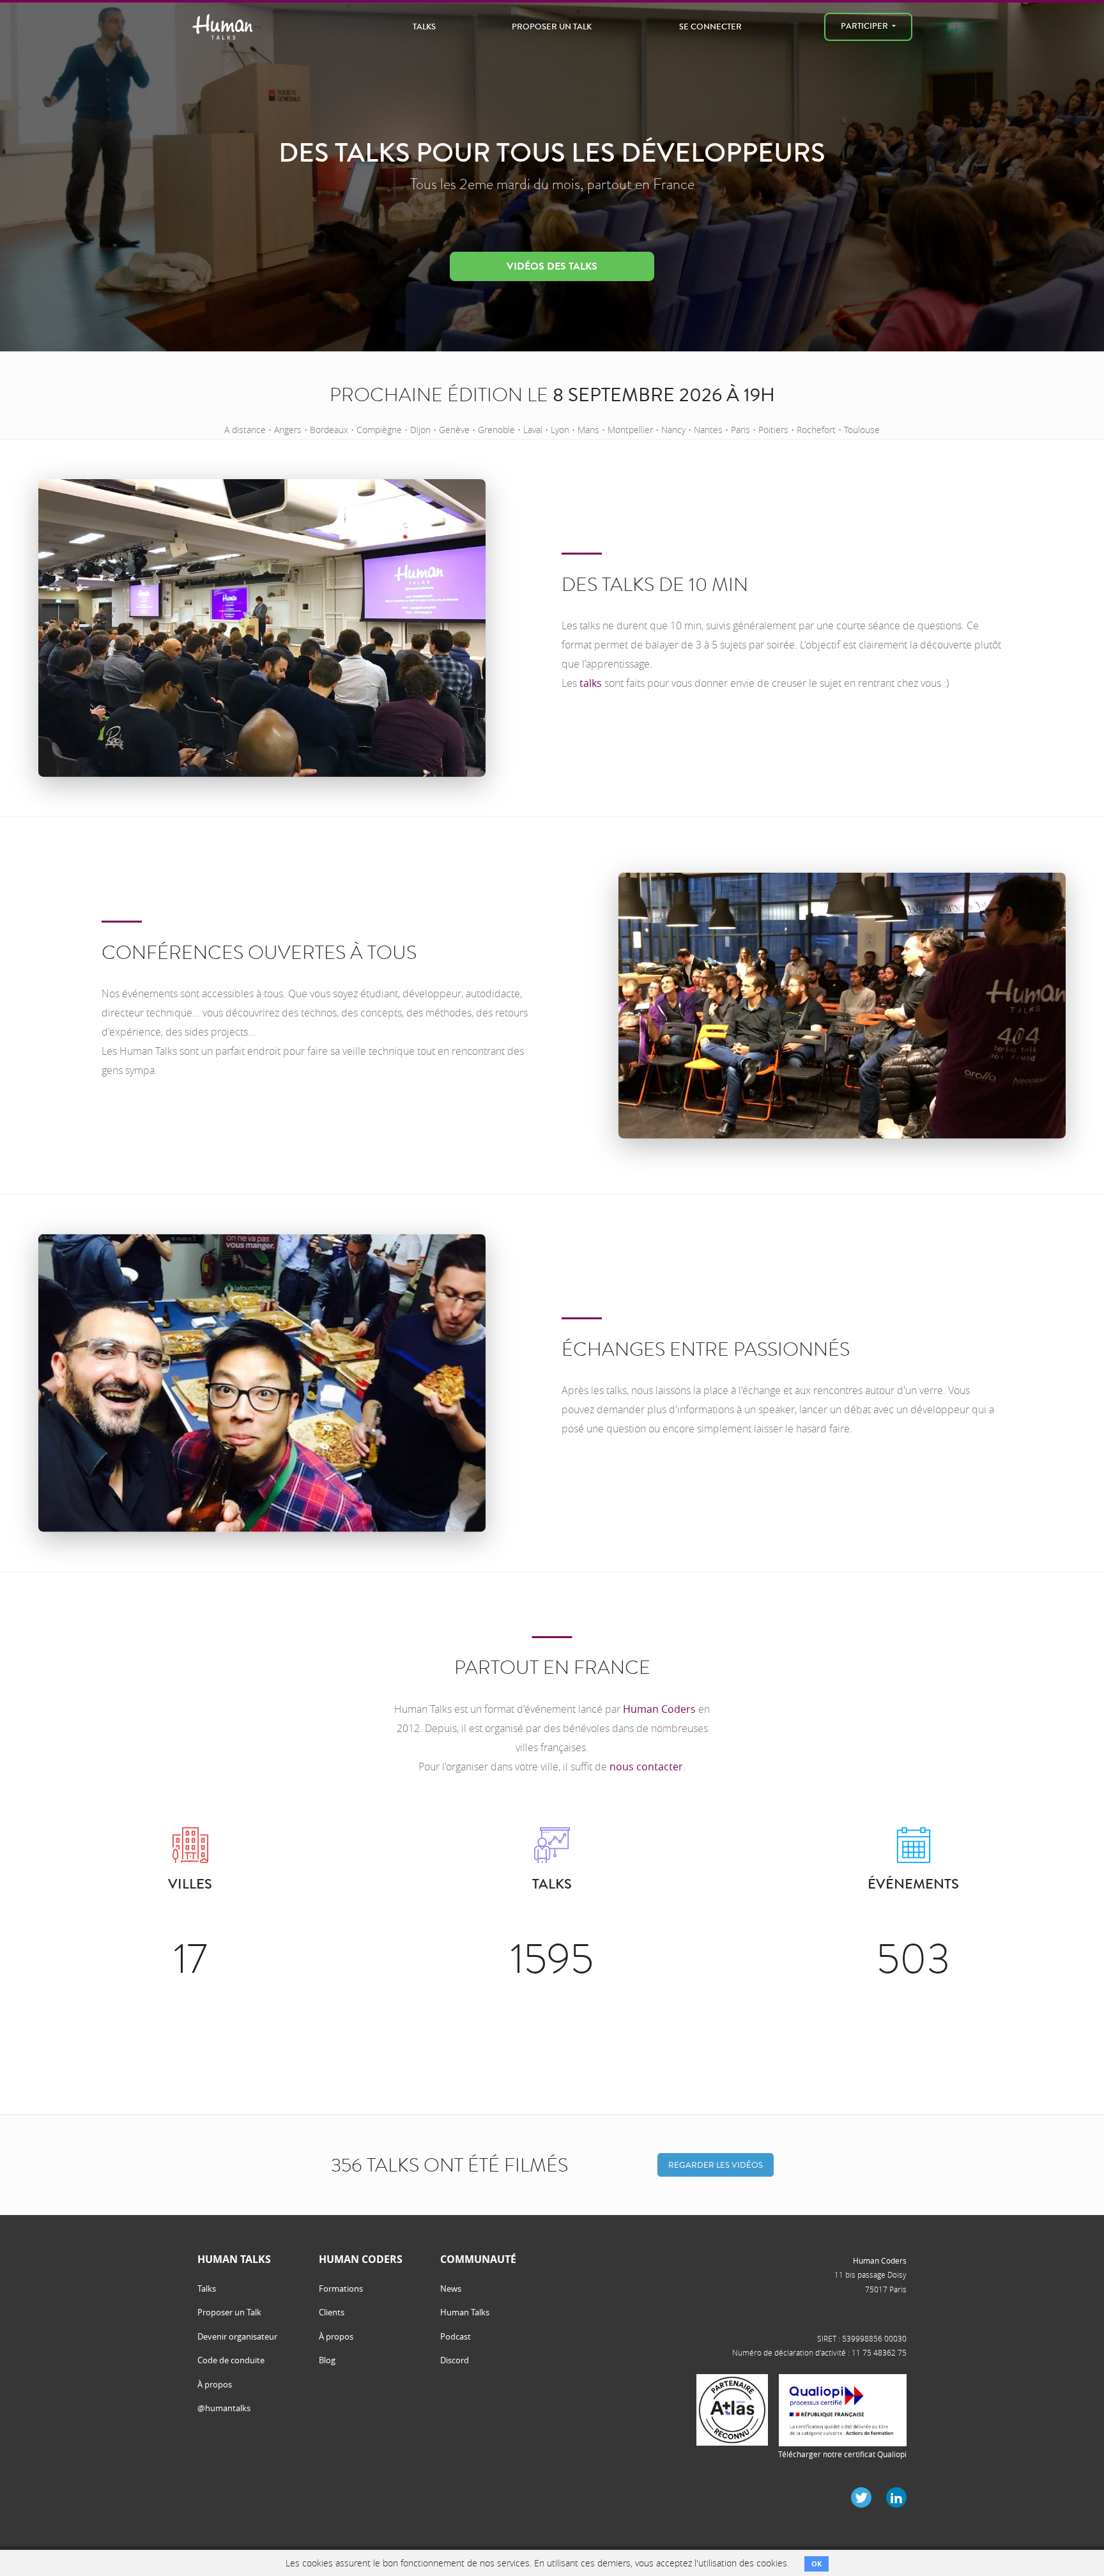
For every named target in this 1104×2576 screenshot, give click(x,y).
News (451, 2288)
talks (591, 683)
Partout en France (552, 1667)
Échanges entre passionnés (706, 1349)
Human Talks (465, 2312)
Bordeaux (329, 430)
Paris (740, 430)
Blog (327, 2360)
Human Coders (659, 1709)
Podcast (456, 2336)
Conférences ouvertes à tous (259, 953)
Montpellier (630, 430)
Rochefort (816, 430)
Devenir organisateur (237, 2336)
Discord (455, 2360)
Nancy (673, 430)
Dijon (420, 430)
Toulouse (862, 430)
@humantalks (224, 2408)
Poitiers (773, 430)
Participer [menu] (865, 26)
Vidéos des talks (552, 266)
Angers (288, 430)
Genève (454, 430)
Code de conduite (231, 2360)
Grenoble (496, 430)
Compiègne (379, 430)
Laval (533, 430)
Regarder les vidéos (716, 2165)
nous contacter (646, 1767)
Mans (588, 430)
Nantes (708, 430)
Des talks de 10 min (655, 585)
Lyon (560, 430)
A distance (245, 430)
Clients (332, 2312)
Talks (424, 27)
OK (816, 2564)
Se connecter (710, 27)
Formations (341, 2288)
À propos (215, 2384)
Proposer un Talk (552, 27)
